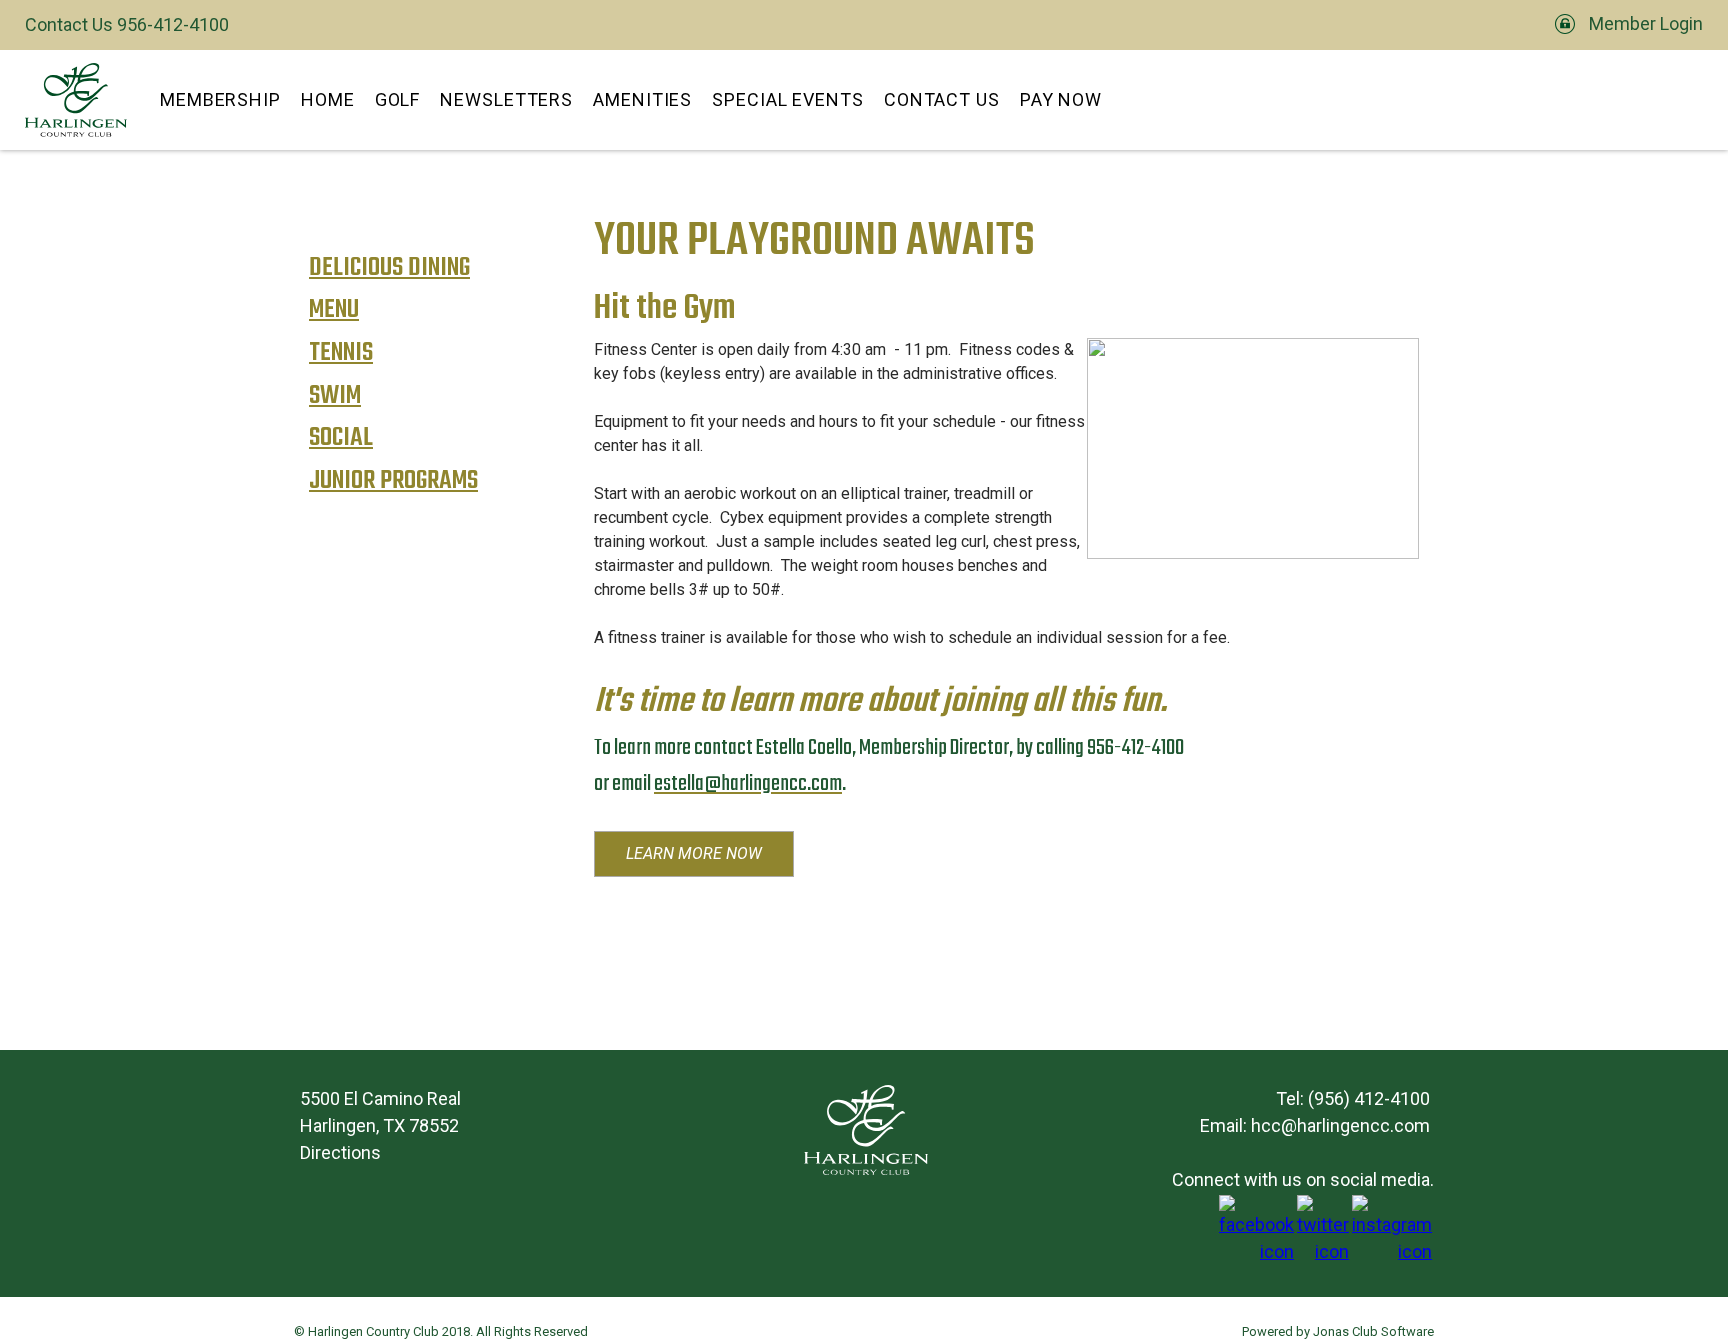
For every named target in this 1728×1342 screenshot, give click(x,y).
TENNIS (341, 353)
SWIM (335, 396)
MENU (334, 310)
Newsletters (506, 99)
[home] (76, 100)
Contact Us (942, 99)
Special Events (788, 99)
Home (328, 99)
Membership (220, 99)
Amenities (642, 99)
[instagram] (1392, 1251)
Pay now (1061, 99)
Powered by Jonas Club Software (1338, 1331)
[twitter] (1323, 1251)
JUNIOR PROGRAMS (393, 481)
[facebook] (1256, 1251)
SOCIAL (341, 438)
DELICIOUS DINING (389, 268)
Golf (398, 99)
